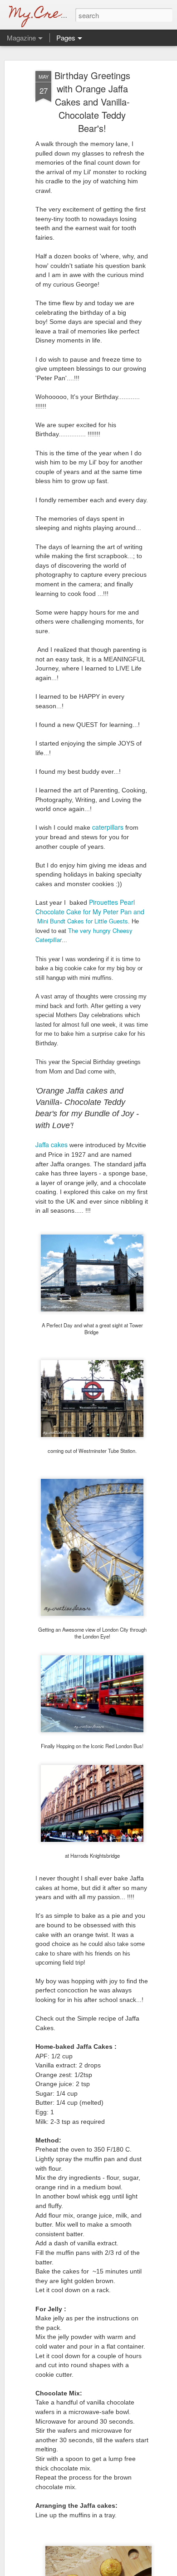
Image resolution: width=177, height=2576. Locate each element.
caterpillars (108, 827)
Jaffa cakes (52, 1144)
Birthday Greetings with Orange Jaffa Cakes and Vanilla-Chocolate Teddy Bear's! (92, 102)
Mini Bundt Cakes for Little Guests (83, 921)
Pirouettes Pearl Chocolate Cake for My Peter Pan (85, 907)
